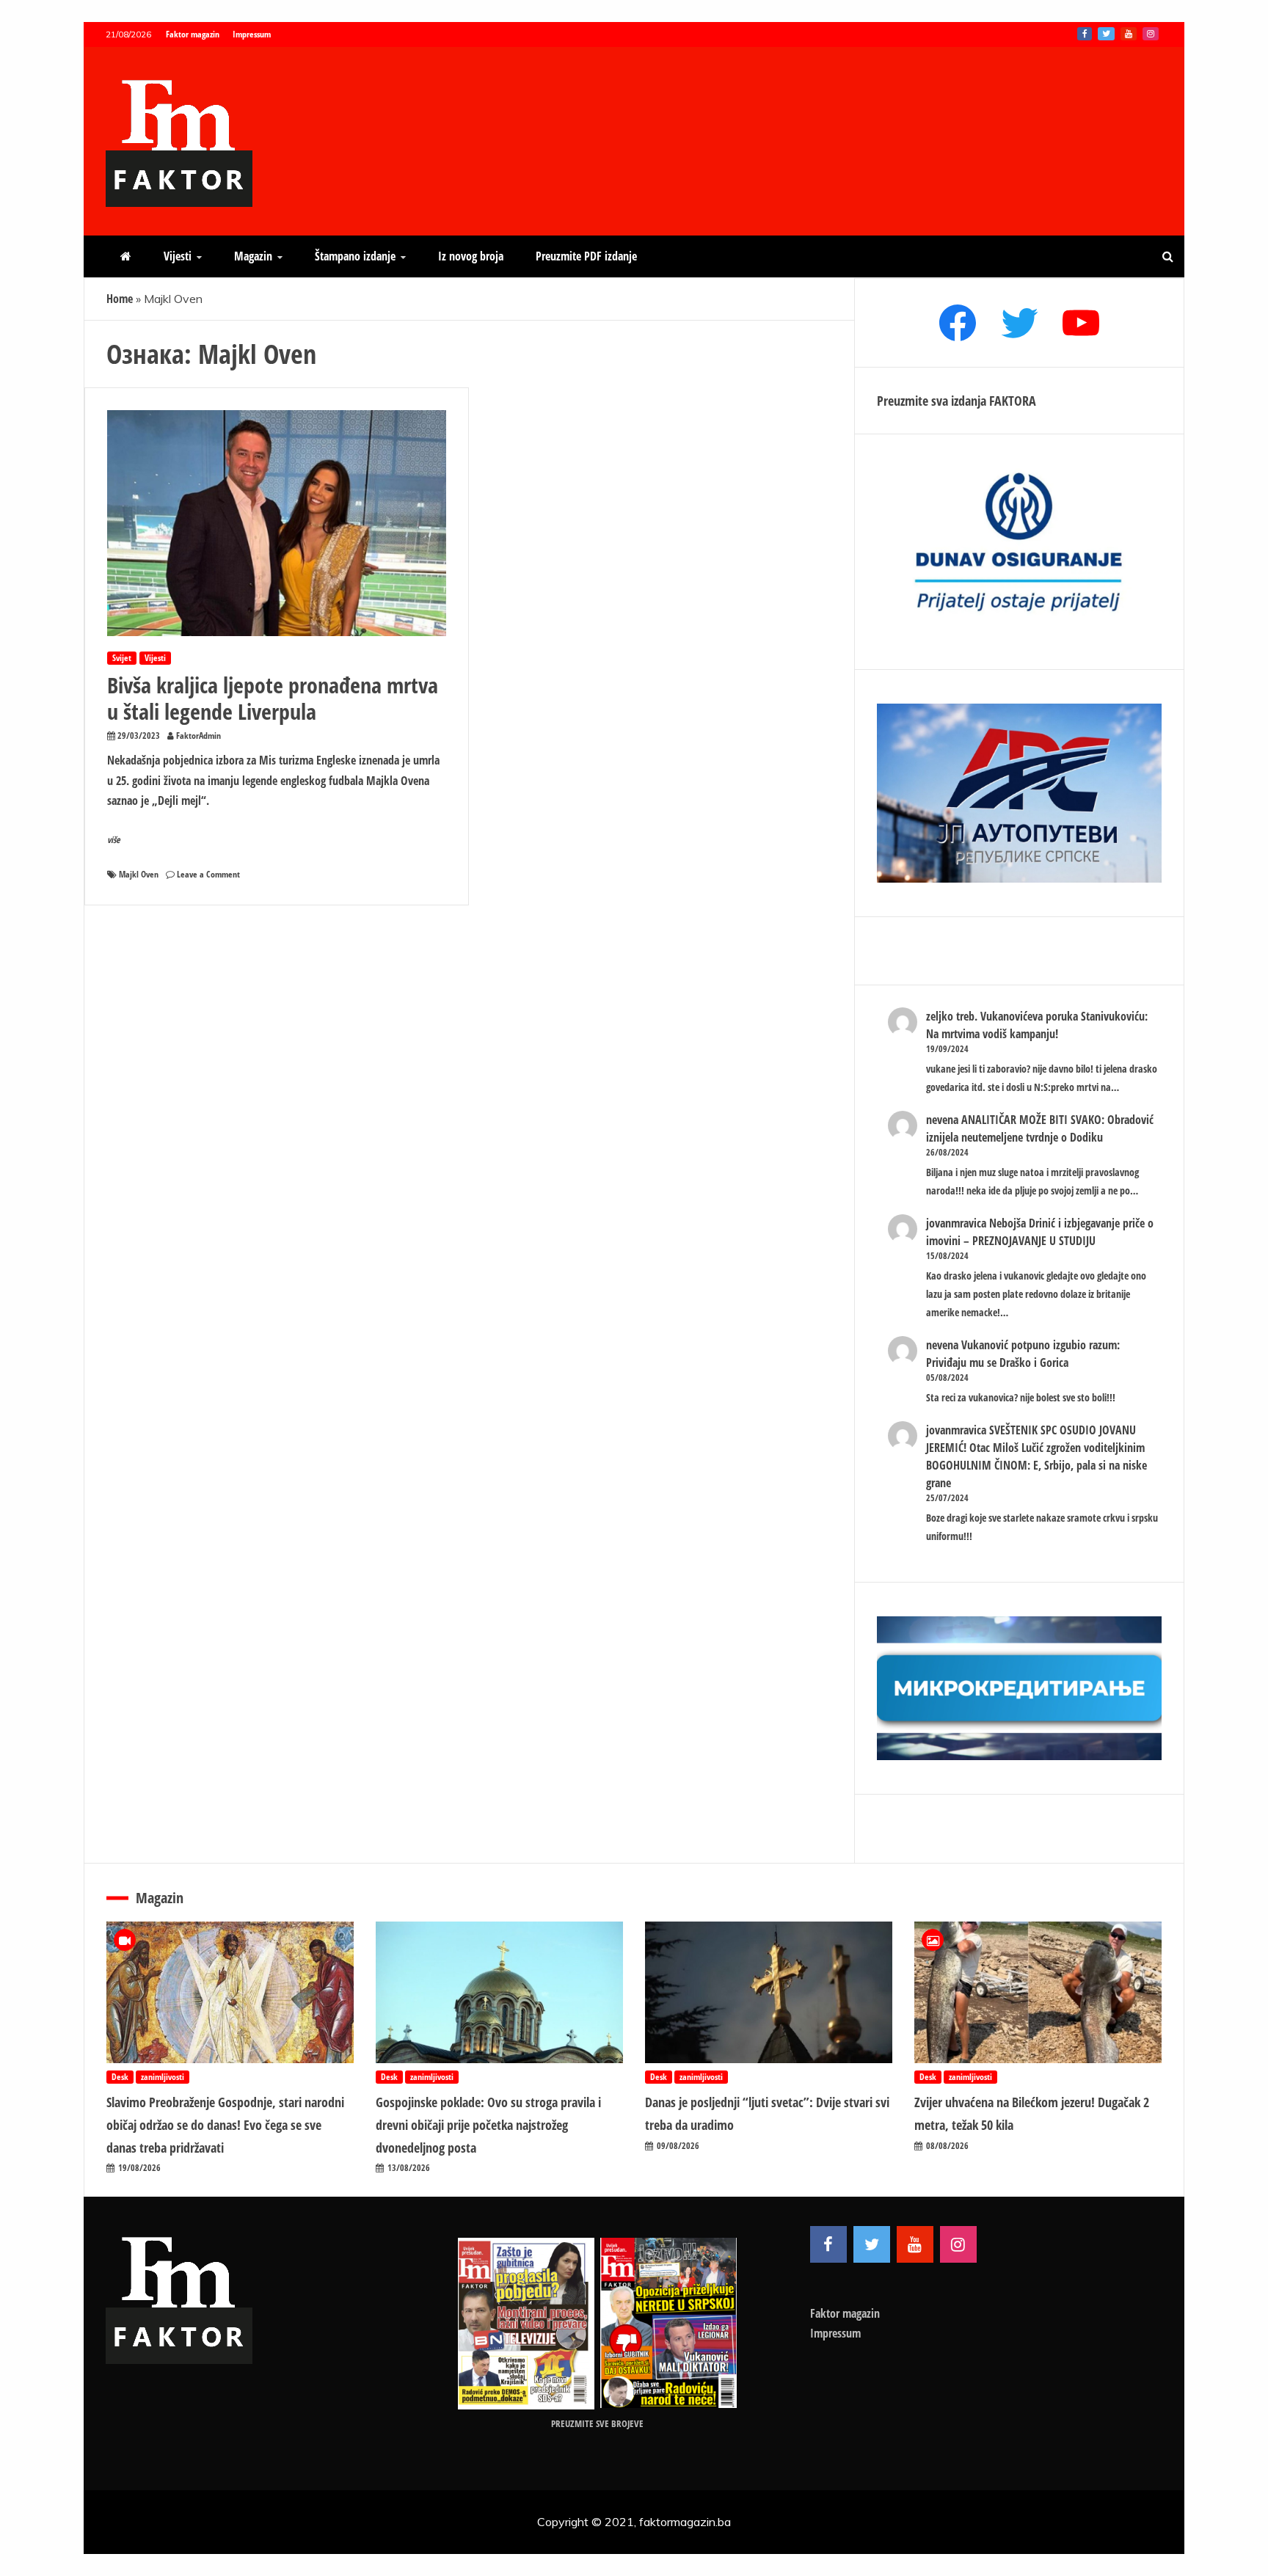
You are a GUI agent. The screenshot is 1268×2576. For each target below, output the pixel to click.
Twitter (1106, 34)
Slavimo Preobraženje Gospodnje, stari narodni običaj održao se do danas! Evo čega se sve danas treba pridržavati (225, 2124)
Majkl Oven (139, 874)
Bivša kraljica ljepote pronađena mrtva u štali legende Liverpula (273, 698)
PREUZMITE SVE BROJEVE (597, 2423)
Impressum (252, 34)
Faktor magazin (193, 34)
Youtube (1129, 34)
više (114, 840)
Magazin (253, 256)
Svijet (122, 658)
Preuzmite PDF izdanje (586, 256)
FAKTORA (1013, 401)
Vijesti (178, 256)
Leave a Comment (208, 874)
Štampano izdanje (355, 256)
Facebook (1085, 34)
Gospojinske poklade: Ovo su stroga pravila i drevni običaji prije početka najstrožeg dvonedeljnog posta (488, 2124)
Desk (120, 2077)
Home (120, 299)
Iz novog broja (471, 256)
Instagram (1151, 34)
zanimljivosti (163, 2077)
